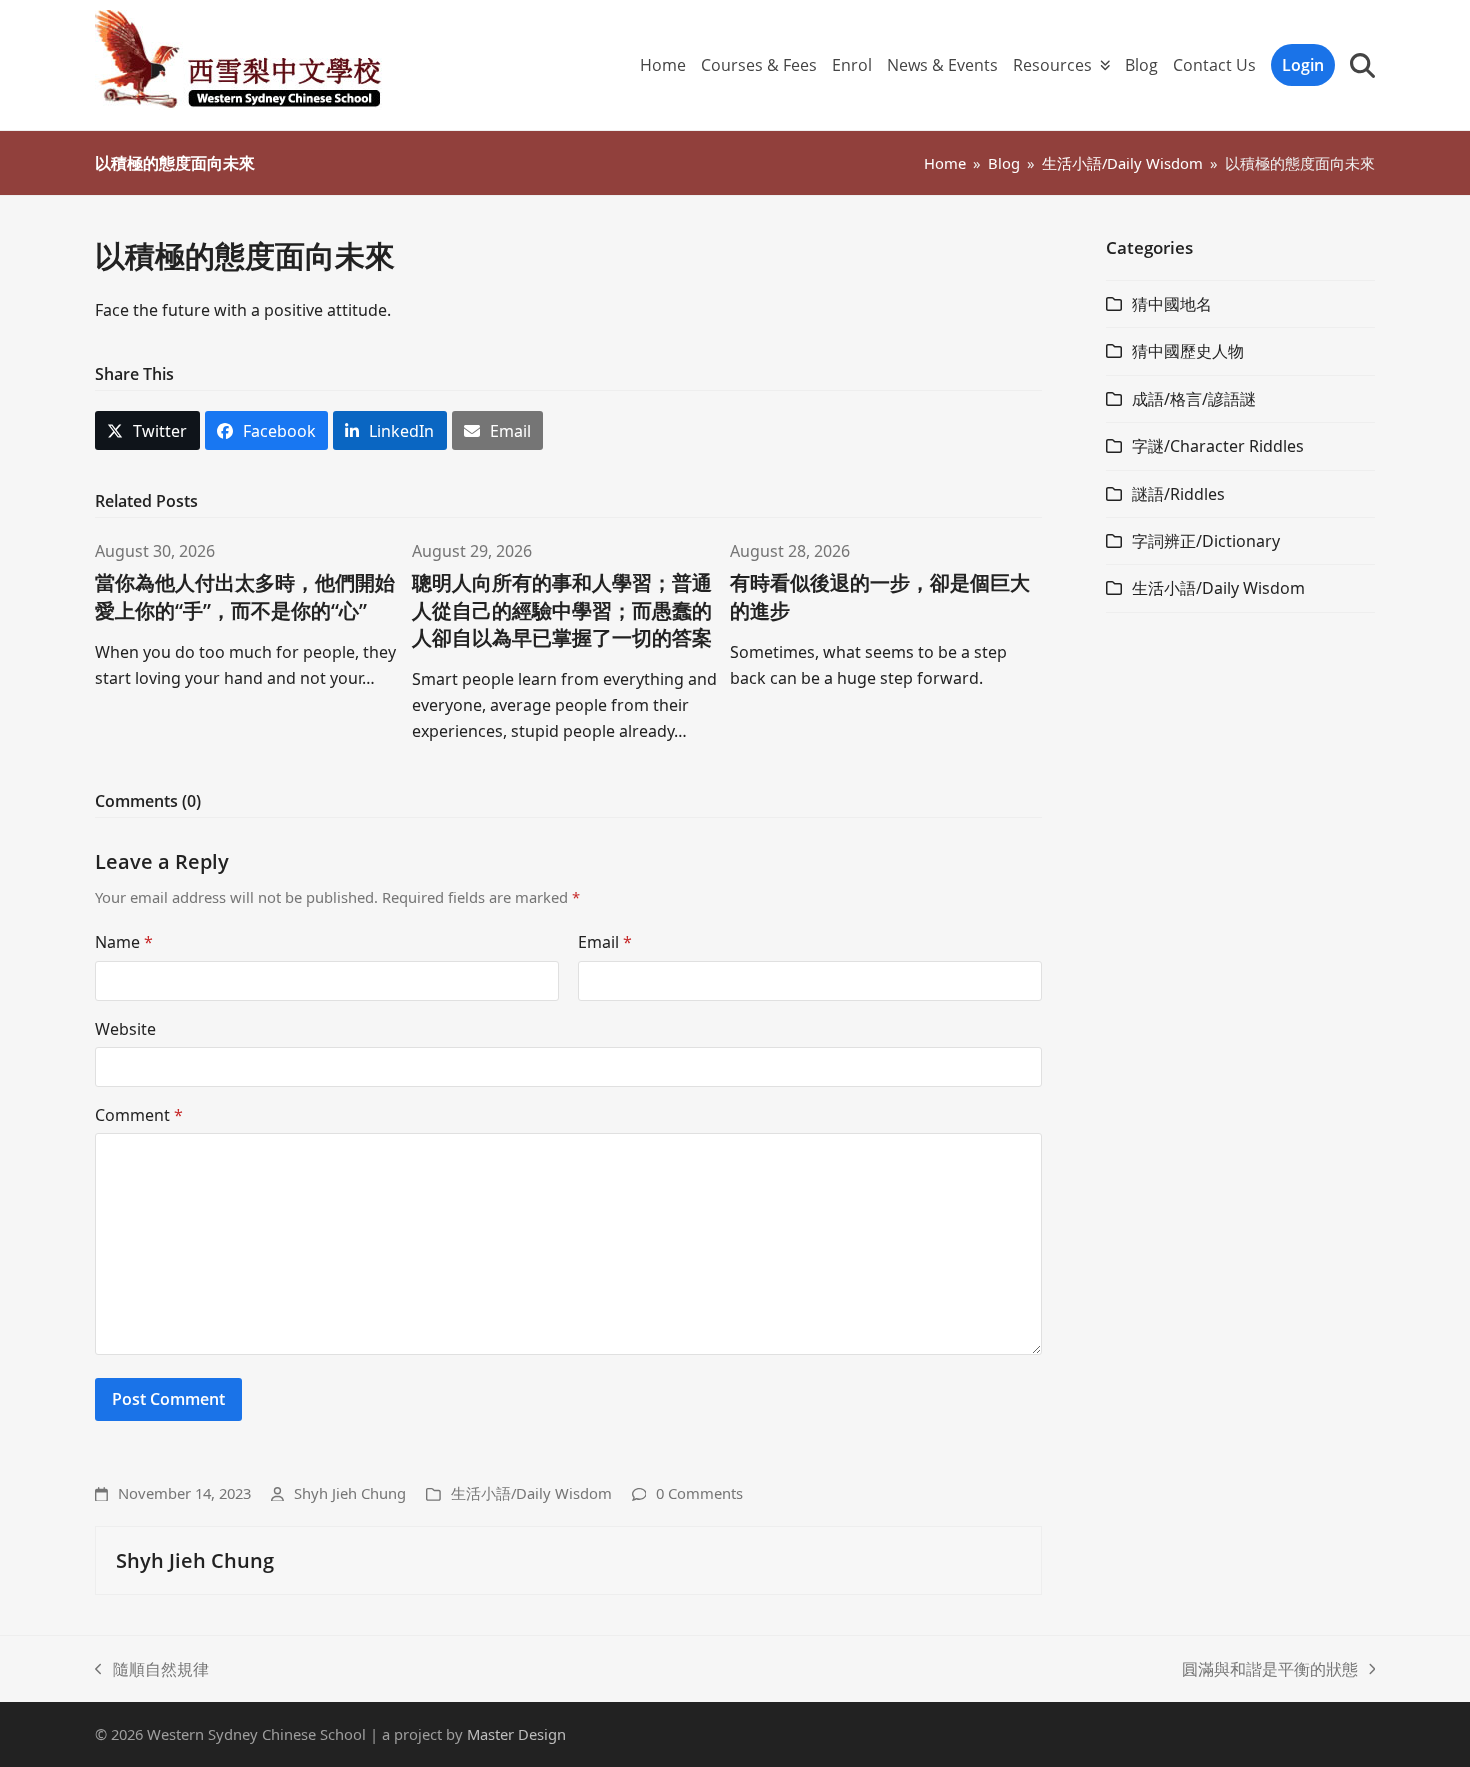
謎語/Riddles (1178, 494)
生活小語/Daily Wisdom (531, 1493)
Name (124, 942)
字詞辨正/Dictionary (1206, 541)
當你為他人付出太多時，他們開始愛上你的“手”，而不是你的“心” (245, 596)
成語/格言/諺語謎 (1194, 399)
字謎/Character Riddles (1218, 446)
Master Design (516, 1734)
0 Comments (699, 1493)
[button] (1362, 65)
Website (125, 1029)
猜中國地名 (1172, 304)
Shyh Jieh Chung (350, 1493)
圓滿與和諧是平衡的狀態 (1270, 1670)
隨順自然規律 (152, 1670)
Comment (139, 1115)
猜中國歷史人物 (1188, 351)
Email (605, 942)
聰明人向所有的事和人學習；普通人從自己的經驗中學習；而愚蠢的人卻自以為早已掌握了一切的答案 (562, 609)
